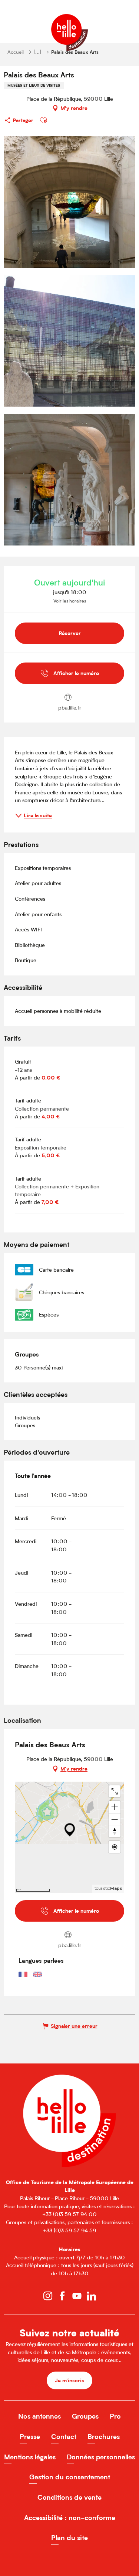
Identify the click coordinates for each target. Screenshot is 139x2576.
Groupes (85, 2416)
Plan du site (69, 2538)
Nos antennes (39, 2416)
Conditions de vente (69, 2497)
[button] (43, 120)
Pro (115, 2416)
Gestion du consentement (70, 2477)
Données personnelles (101, 2457)
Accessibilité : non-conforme (70, 2518)
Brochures (104, 2437)
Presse (30, 2437)
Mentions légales (30, 2457)
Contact (64, 2437)
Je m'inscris (69, 2380)
